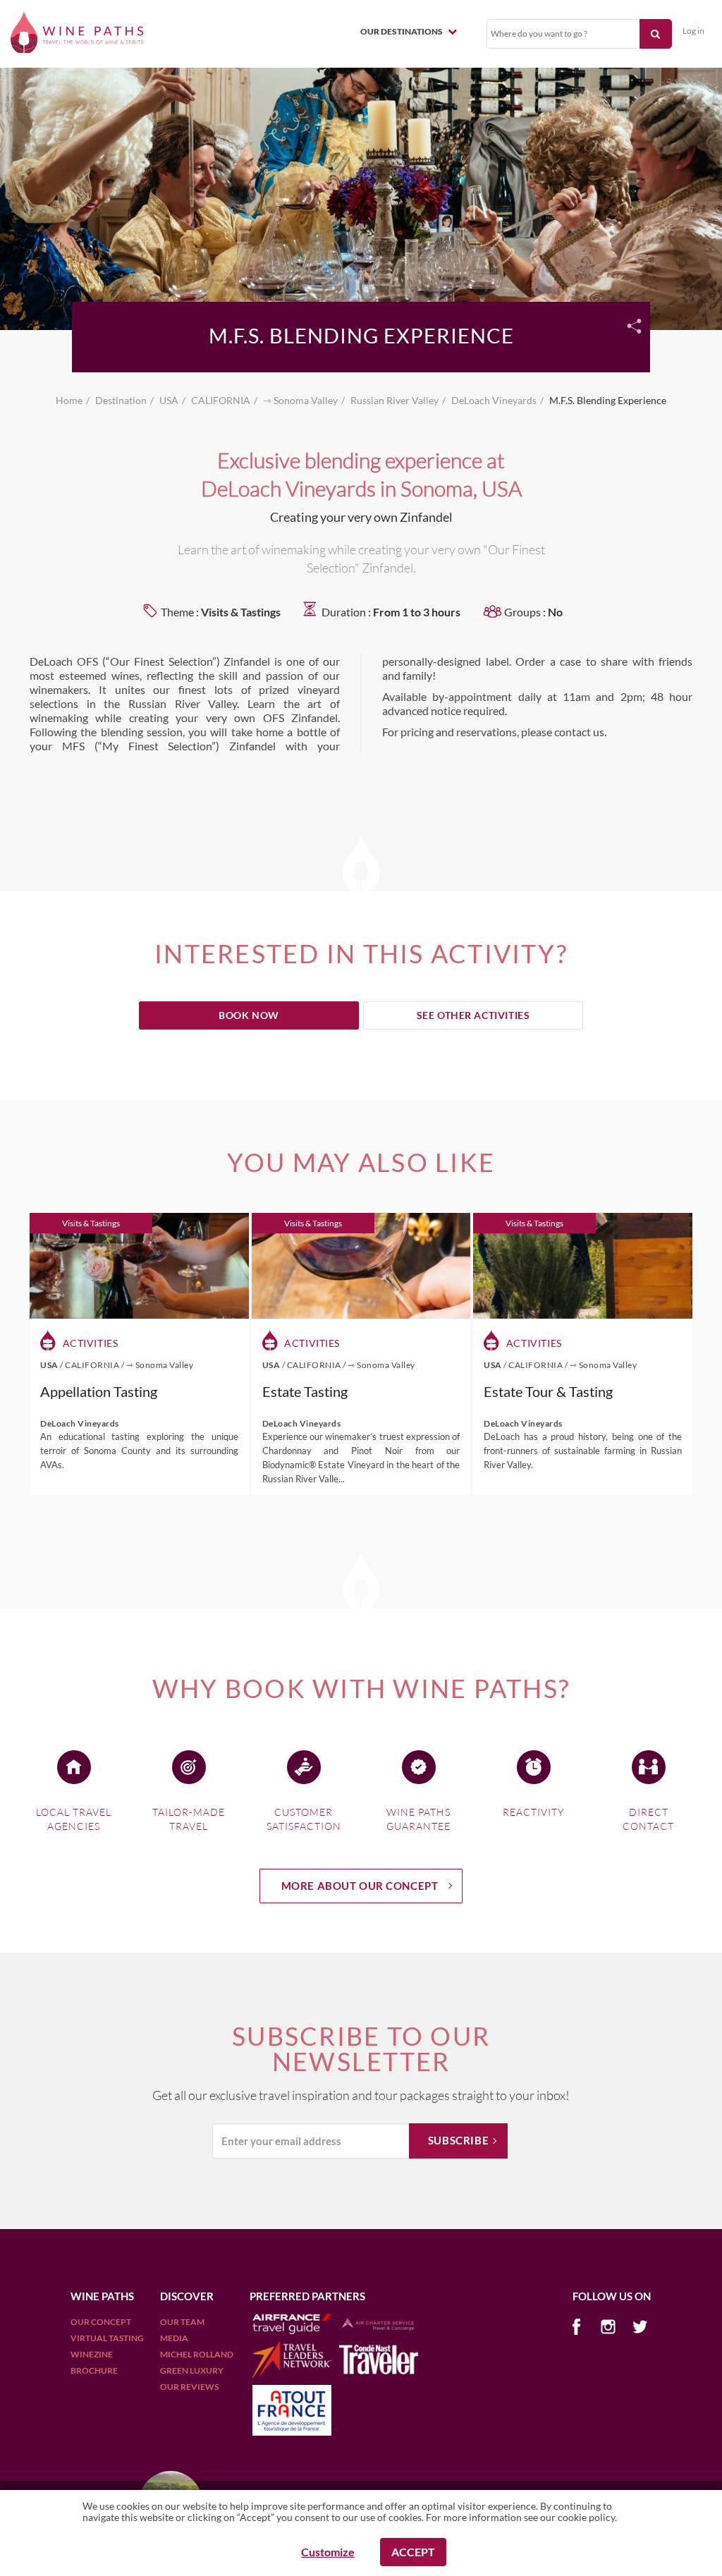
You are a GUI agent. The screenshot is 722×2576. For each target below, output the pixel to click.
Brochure (94, 2370)
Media (174, 2338)
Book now (249, 1015)
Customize (328, 2552)
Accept (413, 2552)
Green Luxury (192, 2370)
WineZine (92, 2354)
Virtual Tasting (107, 2338)
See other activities (473, 1015)
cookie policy (586, 2517)
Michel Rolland (197, 2354)
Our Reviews (189, 2387)
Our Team (182, 2322)
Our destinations (402, 31)
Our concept (101, 2322)
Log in (693, 31)
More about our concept (360, 1886)
